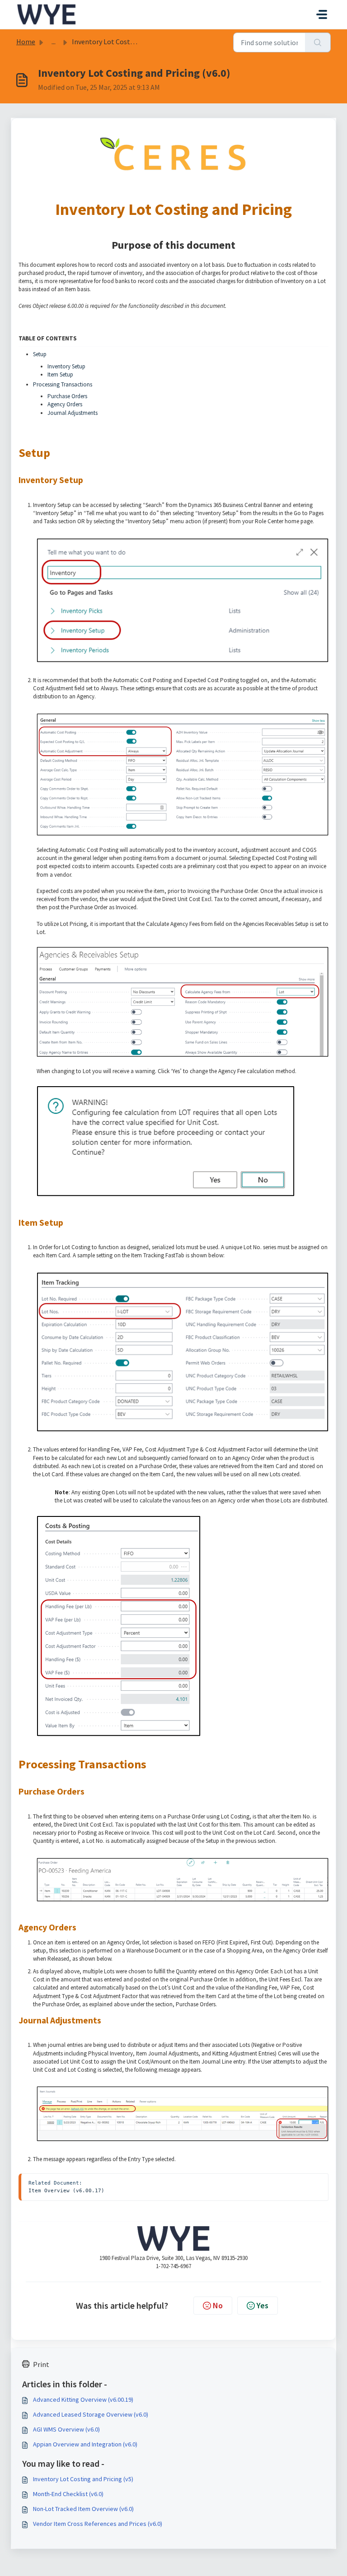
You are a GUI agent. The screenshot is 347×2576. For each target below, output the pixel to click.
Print (41, 2364)
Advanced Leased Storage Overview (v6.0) (91, 2414)
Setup (40, 354)
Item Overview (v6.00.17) (66, 2190)
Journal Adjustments (73, 413)
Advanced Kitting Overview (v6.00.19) (83, 2399)
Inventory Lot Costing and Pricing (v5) (83, 2479)
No (218, 2305)
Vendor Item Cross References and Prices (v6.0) (98, 2524)
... (54, 42)
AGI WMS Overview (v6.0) (66, 2429)
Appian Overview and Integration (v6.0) (85, 2444)
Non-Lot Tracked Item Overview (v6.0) (83, 2509)
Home (26, 42)
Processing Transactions (63, 384)
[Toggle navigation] (322, 14)
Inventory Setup (66, 366)
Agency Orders (65, 404)
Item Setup (60, 374)
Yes (263, 2305)
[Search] (318, 42)
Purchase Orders (67, 396)
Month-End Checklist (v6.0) (68, 2494)
